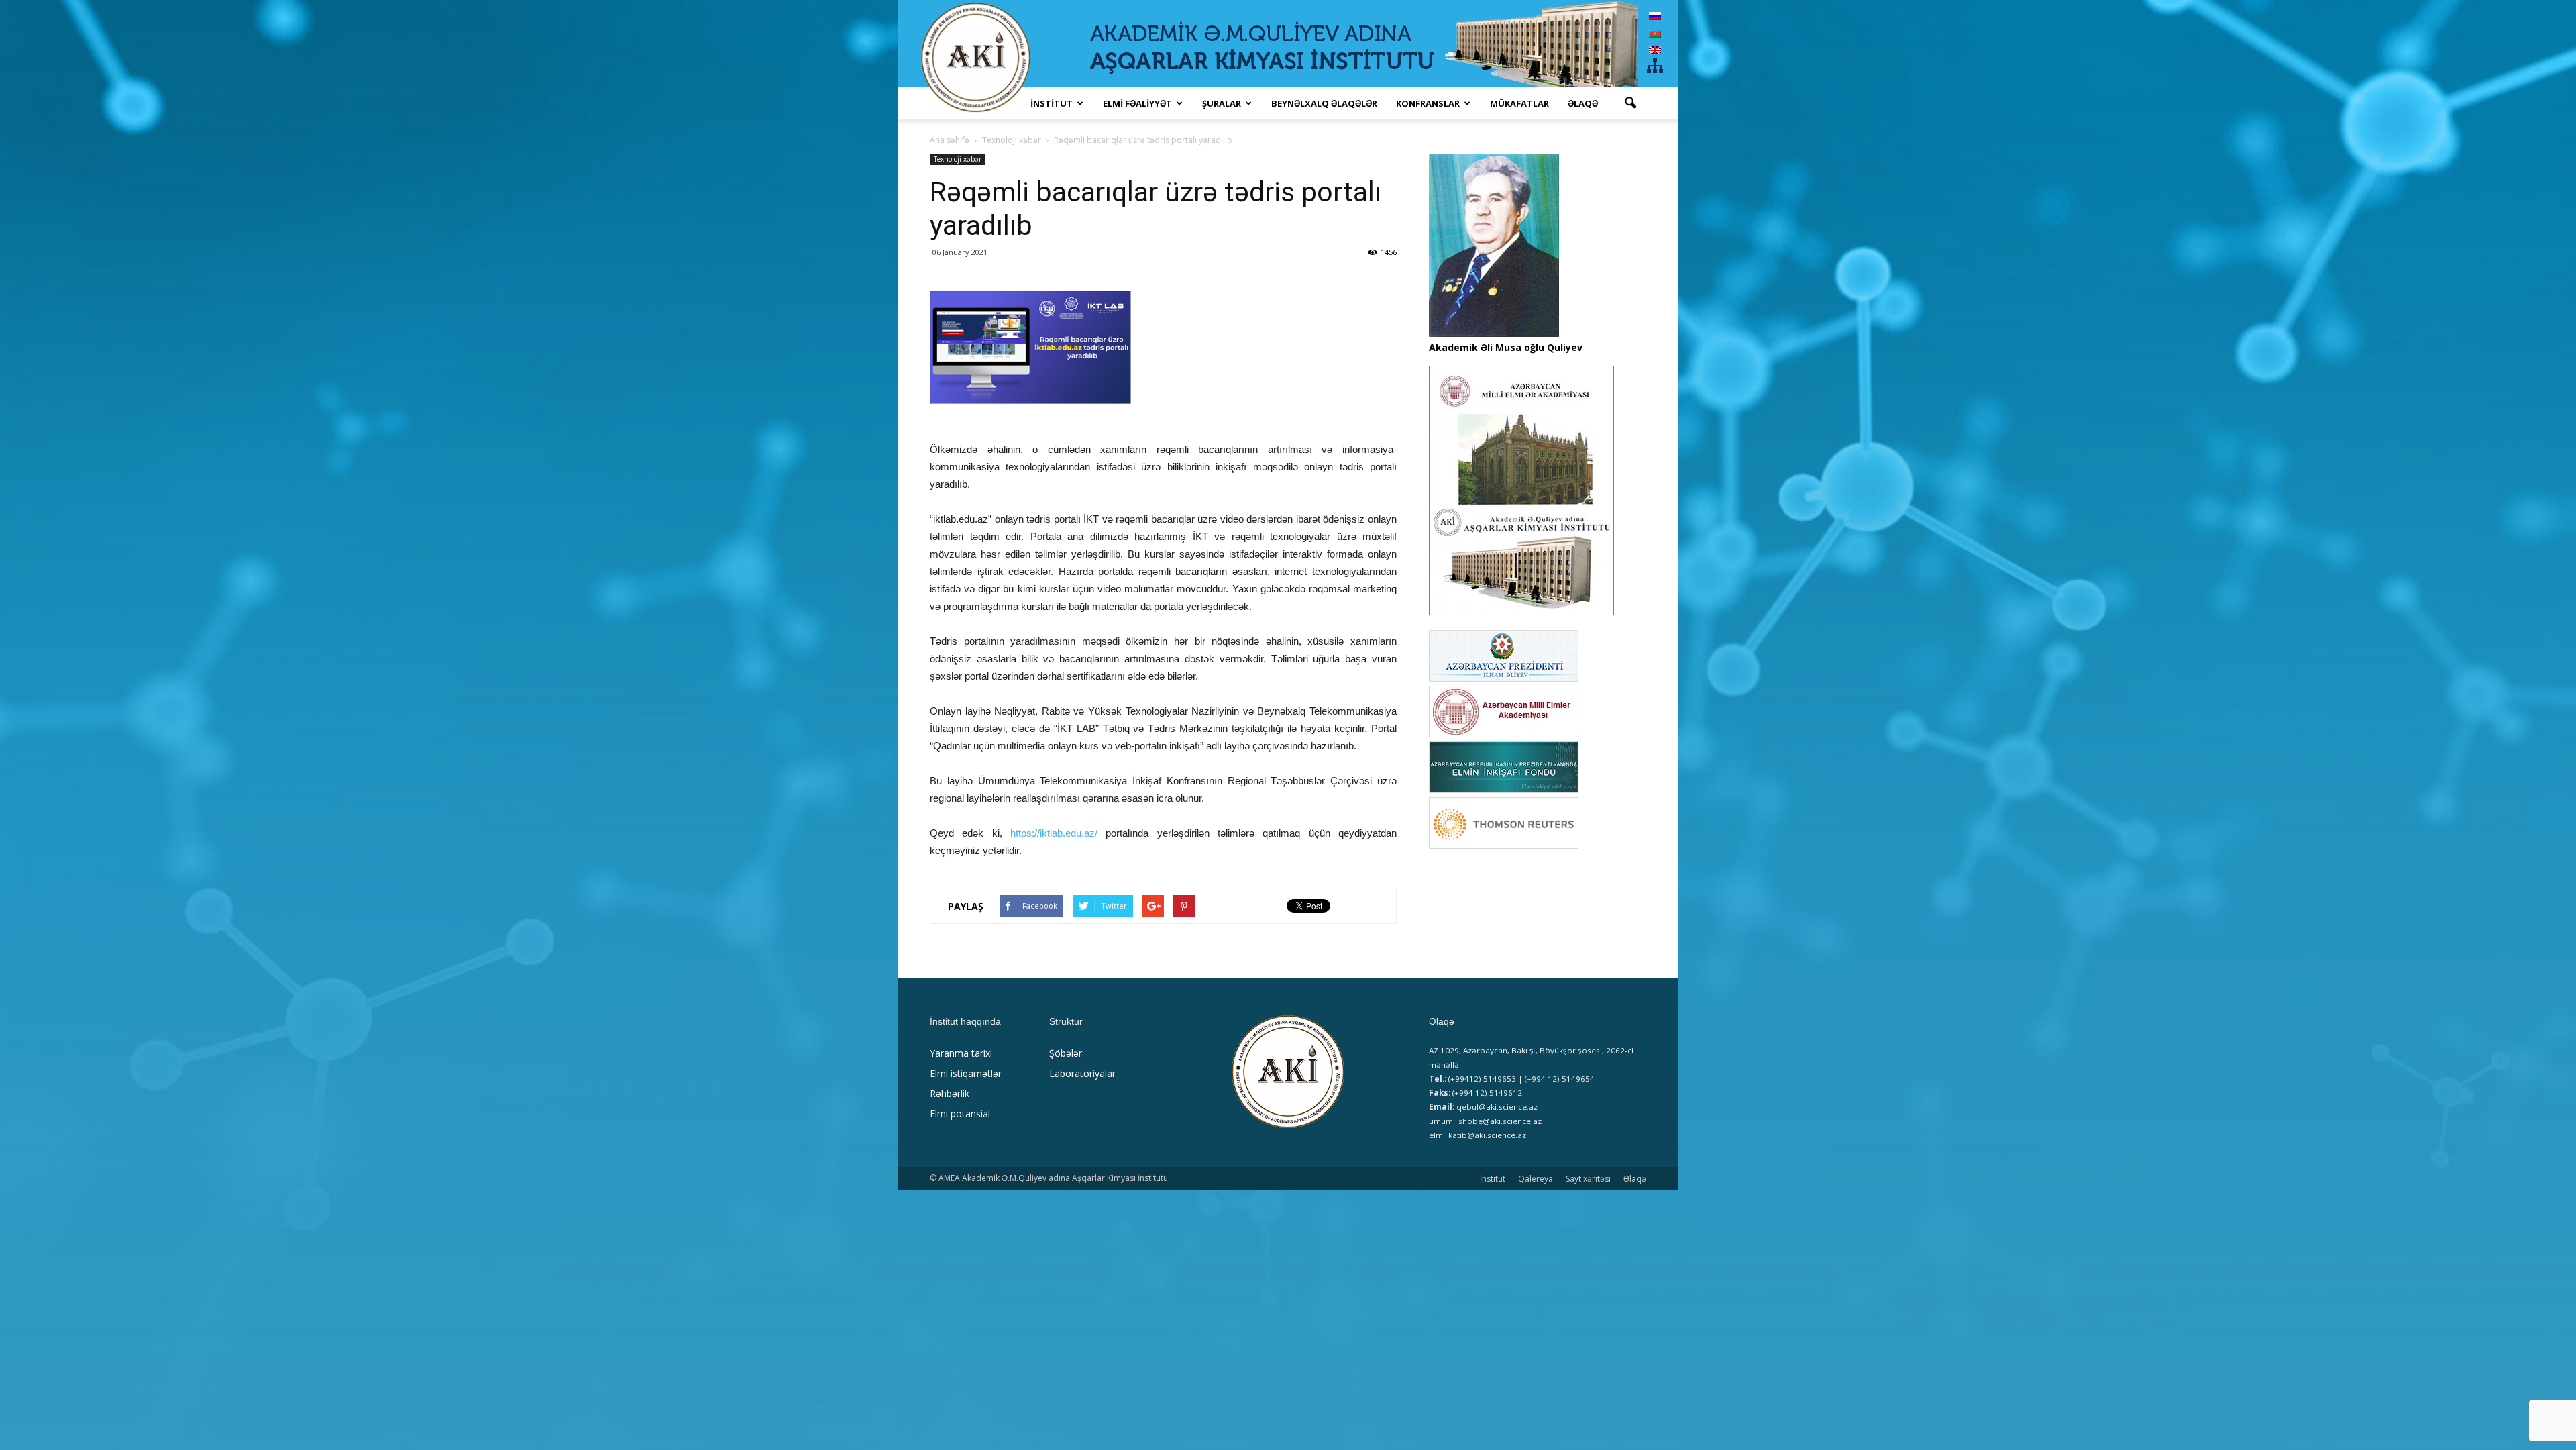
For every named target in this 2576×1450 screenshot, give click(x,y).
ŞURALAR (1222, 103)
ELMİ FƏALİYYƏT (1137, 103)
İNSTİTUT (1052, 103)
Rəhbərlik (950, 1093)
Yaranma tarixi (961, 1053)
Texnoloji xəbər (958, 159)
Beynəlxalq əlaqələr (1324, 103)
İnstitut (1493, 1179)
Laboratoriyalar (1082, 1073)
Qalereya (1536, 1179)
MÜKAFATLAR (1519, 103)
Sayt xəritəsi (1588, 1179)
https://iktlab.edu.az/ (1054, 833)
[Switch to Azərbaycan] (1655, 33)
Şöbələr (1066, 1053)
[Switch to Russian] (1655, 16)
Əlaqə (1583, 103)
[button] (1630, 103)
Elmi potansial (960, 1114)
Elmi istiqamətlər (966, 1073)
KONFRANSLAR (1428, 103)
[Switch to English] (1655, 50)
